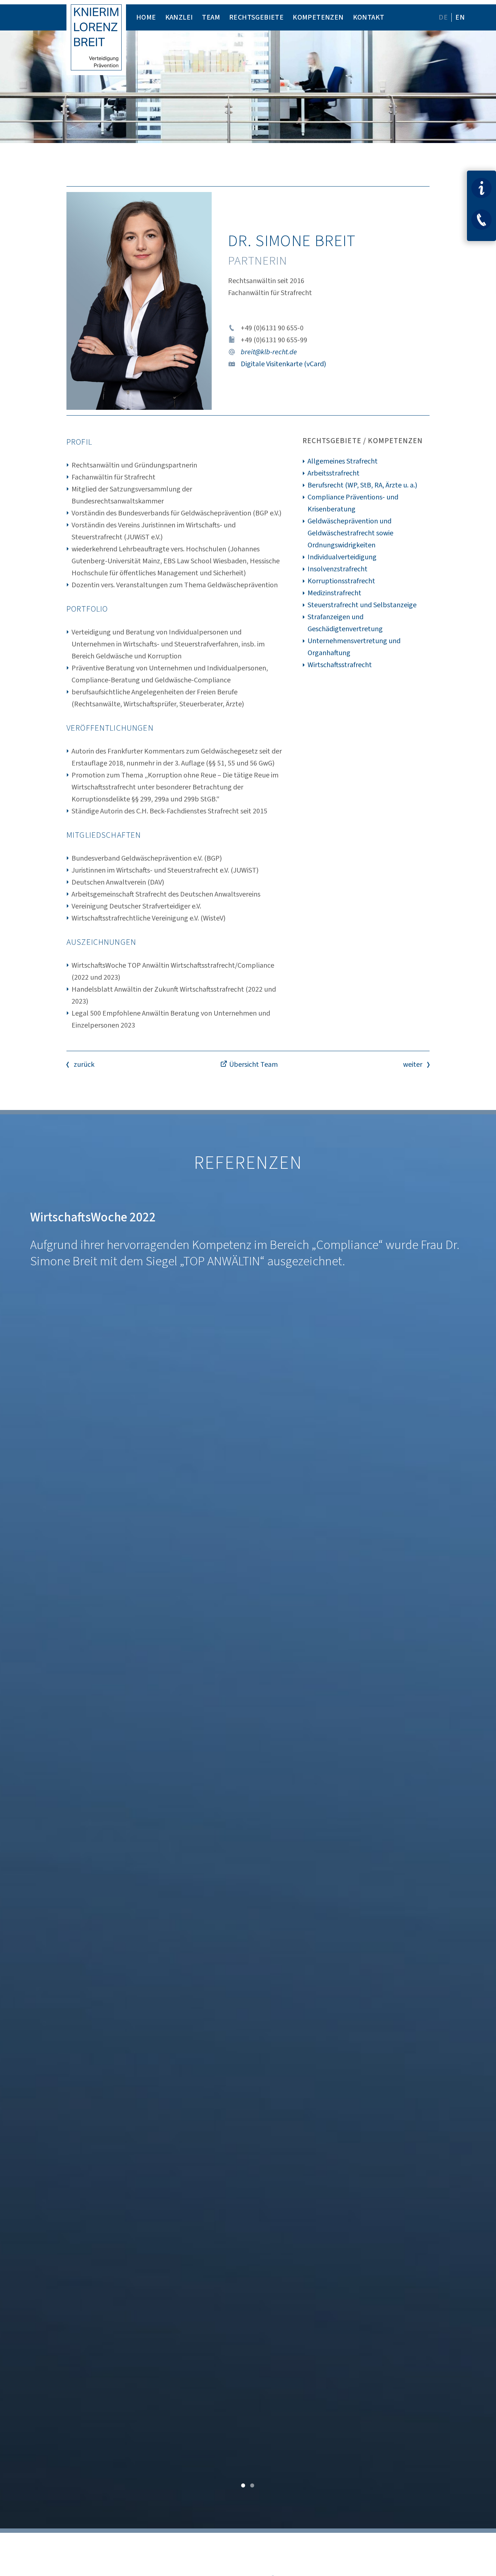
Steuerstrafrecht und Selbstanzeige (362, 605)
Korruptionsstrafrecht (341, 581)
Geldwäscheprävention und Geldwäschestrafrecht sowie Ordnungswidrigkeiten (350, 533)
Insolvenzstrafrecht (338, 569)
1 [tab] (243, 2484)
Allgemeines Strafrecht (343, 461)
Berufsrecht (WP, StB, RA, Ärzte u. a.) (362, 485)
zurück (84, 1065)
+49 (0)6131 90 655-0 (272, 328)
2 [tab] (253, 2484)
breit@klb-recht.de (269, 352)
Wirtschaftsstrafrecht (340, 665)
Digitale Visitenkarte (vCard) (283, 364)
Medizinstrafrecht (334, 593)
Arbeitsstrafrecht (334, 473)
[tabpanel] (248, 1854)
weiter (413, 1065)
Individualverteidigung (342, 557)
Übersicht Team (253, 1065)
